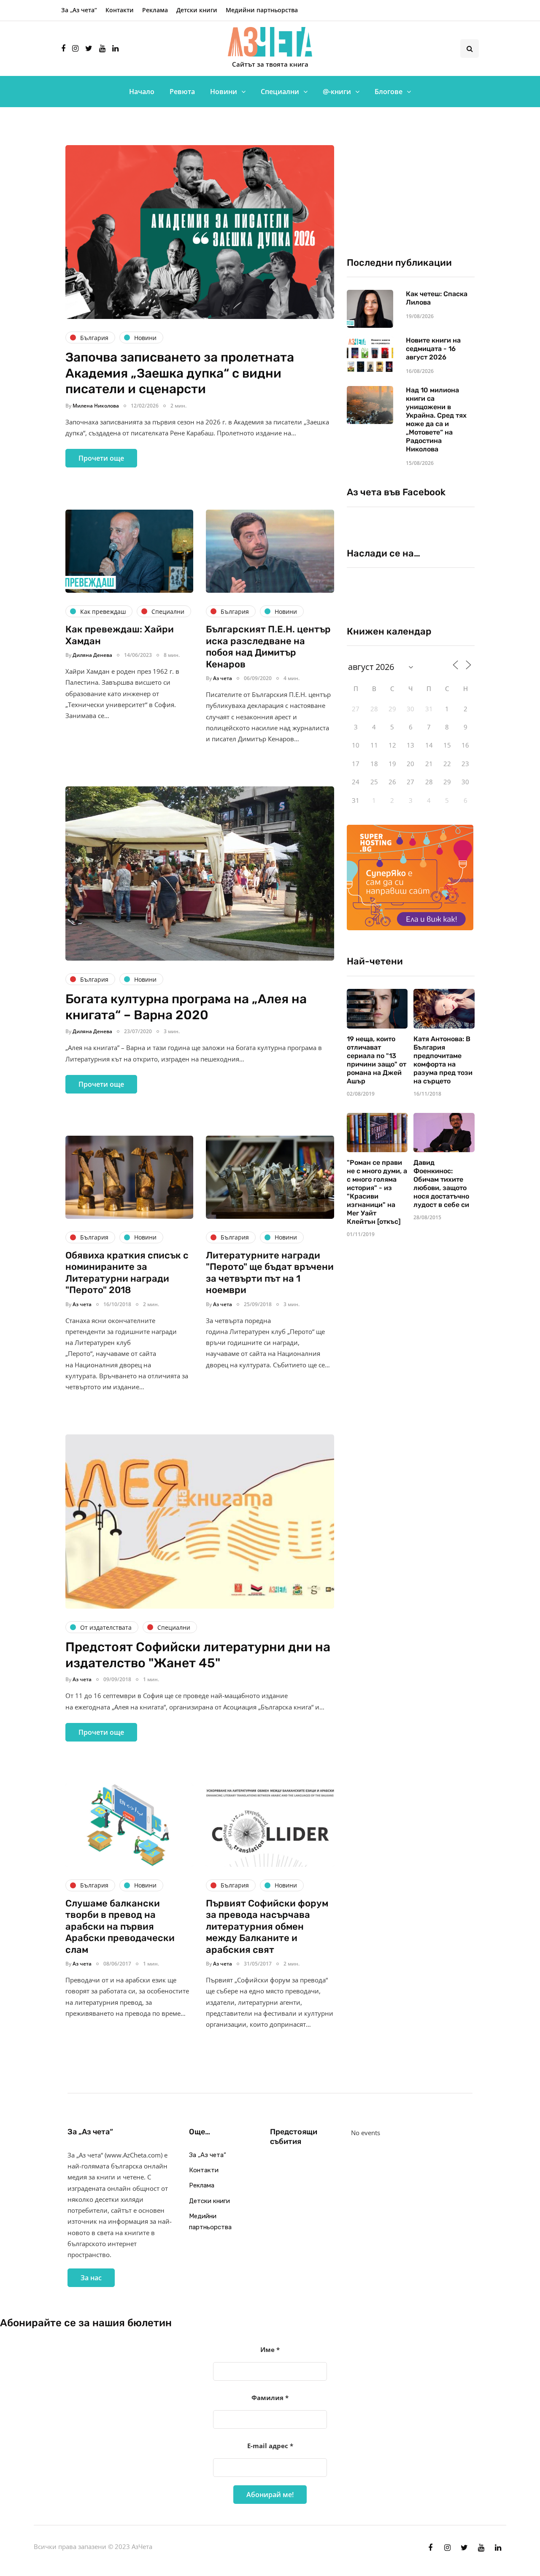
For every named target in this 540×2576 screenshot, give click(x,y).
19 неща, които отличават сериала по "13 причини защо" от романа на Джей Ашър (377, 1060)
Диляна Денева (92, 655)
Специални (280, 92)
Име (270, 2349)
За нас (91, 2278)
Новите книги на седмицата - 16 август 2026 (433, 349)
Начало (142, 92)
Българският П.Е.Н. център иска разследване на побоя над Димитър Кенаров (268, 647)
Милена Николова (96, 406)
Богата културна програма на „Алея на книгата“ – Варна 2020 (186, 1007)
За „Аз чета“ (79, 10)
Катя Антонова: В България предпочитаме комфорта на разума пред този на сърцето (443, 1060)
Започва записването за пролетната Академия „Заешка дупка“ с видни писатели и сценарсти (180, 373)
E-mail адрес (270, 2446)
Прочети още (101, 458)
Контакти (120, 10)
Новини (224, 92)
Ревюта (182, 92)
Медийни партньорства (262, 10)
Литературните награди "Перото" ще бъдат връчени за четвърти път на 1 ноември (270, 1273)
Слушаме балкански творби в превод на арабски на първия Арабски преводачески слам (120, 1927)
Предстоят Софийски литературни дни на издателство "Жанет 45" (198, 1655)
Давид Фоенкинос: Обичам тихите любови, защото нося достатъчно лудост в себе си (441, 1184)
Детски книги (197, 10)
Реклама (155, 10)
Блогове (389, 92)
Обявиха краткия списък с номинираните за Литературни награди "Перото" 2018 (127, 1273)
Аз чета (223, 678)
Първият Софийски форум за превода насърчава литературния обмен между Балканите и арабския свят (267, 1927)
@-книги (337, 92)
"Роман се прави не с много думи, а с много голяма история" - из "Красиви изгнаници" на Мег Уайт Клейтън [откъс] (377, 1192)
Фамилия (270, 2398)
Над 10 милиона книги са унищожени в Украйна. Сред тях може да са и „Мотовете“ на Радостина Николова (436, 420)
